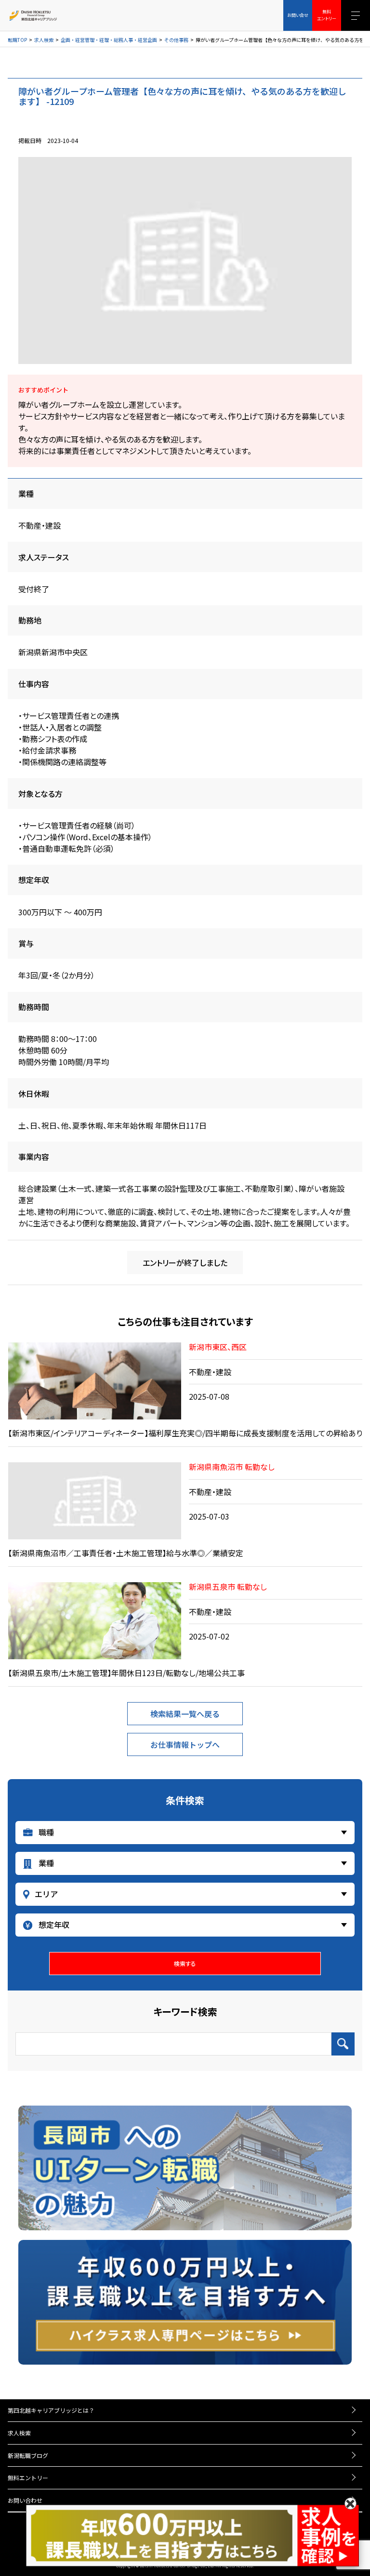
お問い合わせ (25, 2500)
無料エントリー (28, 2478)
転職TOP (17, 40)
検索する (185, 1963)
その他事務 (176, 40)
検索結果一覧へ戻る (185, 1714)
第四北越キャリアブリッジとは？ (51, 2410)
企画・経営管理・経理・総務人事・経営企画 (109, 40)
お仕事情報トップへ (185, 1744)
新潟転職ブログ (28, 2455)
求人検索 (44, 40)
